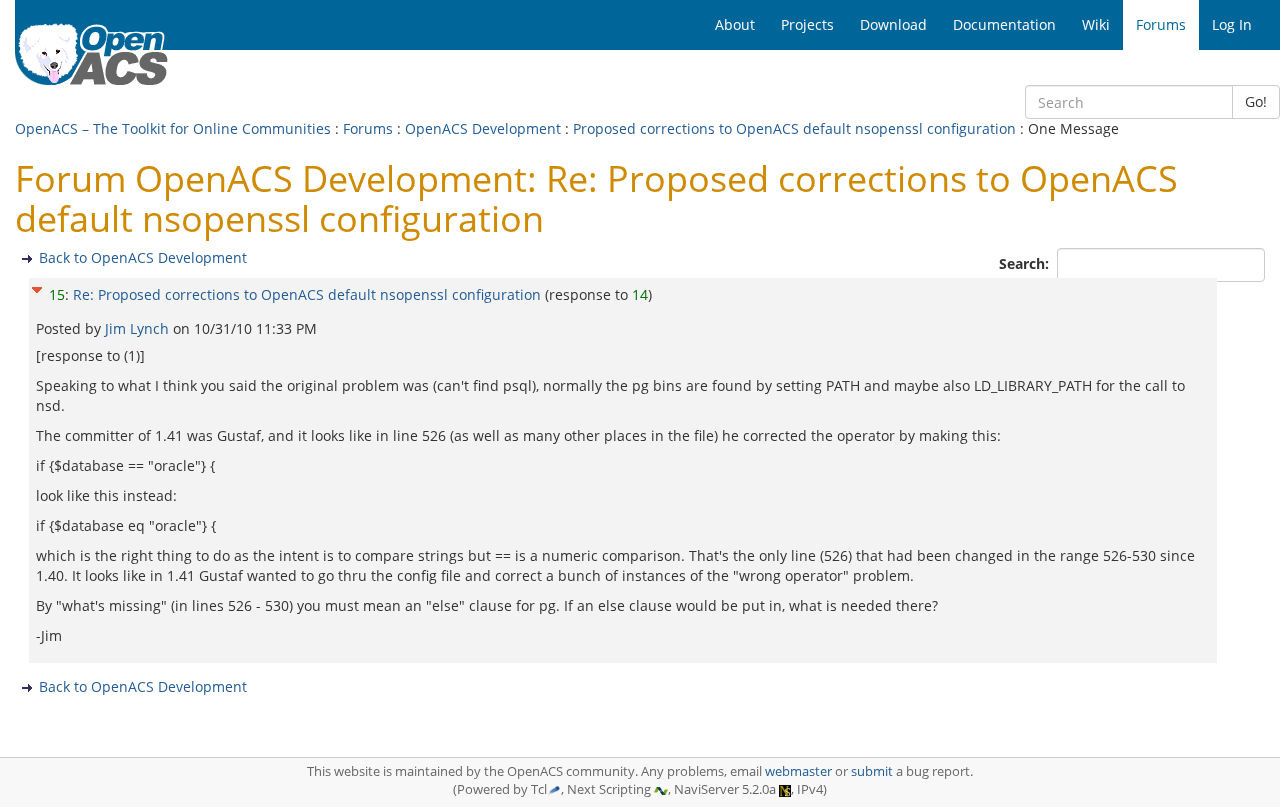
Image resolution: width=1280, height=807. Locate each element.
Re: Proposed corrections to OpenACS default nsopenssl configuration (307, 294)
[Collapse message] (37, 287)
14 (640, 294)
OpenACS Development (483, 128)
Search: (1026, 263)
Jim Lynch (139, 328)
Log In (1232, 24)
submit (872, 771)
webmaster (798, 771)
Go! (1256, 101)
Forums (368, 128)
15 (57, 294)
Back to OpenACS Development (143, 257)
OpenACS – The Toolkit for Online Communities (173, 128)
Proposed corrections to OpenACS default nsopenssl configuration (794, 128)
